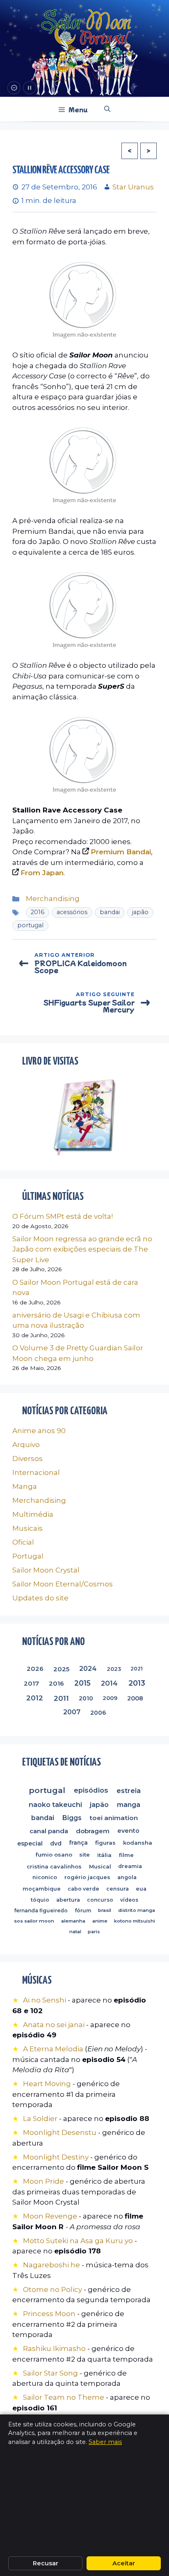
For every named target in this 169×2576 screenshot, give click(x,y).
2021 (137, 1669)
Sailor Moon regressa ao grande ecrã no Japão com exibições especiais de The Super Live (82, 1249)
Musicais (27, 1528)
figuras (105, 1843)
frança (78, 1843)
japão (140, 912)
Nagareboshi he (51, 2265)
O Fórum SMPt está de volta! (63, 1216)
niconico (45, 1877)
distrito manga (137, 1910)
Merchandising (53, 899)
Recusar (46, 2563)
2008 (135, 1698)
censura (118, 1889)
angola (127, 1878)
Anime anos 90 (39, 1431)
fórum (83, 1910)
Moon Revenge (51, 2216)
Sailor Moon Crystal (46, 1570)
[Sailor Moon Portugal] (86, 28)
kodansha (138, 1843)
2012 (35, 1698)
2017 (31, 1683)
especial (30, 1843)
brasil (105, 1910)
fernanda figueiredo (41, 1910)
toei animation (114, 1818)
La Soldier (40, 2119)
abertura (68, 1900)
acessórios (72, 912)
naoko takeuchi (55, 1805)
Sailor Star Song (50, 2373)
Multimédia (33, 1514)
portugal (30, 925)
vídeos (129, 1900)
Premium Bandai (121, 852)
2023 (114, 1669)
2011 (61, 1698)
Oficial (23, 1542)
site (85, 1855)
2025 (61, 1669)
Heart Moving (47, 2084)
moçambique (42, 1889)
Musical (100, 1866)
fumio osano (54, 1855)
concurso (100, 1900)
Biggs (72, 1818)
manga (129, 1804)
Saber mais (105, 2442)
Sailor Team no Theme (64, 2397)
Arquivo (26, 1445)
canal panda (49, 1831)
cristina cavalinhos (54, 1866)
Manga (25, 1486)
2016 (38, 912)
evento (128, 1831)
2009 (110, 1698)
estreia (129, 1790)
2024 (88, 1669)
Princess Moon (49, 2314)
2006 (98, 1712)
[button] (107, 109)
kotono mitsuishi (135, 1921)
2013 (136, 1683)
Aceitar (124, 2563)
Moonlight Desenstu (60, 2132)
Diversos (27, 1459)
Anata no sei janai (54, 2025)
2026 (35, 1669)
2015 (82, 1683)
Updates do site (40, 1598)
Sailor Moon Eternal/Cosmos (63, 1584)
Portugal (28, 1556)
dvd (56, 1843)
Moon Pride (43, 2181)
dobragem (93, 1831)
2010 (86, 1698)
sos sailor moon (34, 1921)
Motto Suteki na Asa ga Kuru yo (78, 2241)
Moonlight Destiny (56, 2157)
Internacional (36, 1472)
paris (94, 1932)
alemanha (73, 1921)
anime (99, 1921)
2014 (109, 1683)
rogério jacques (87, 1878)
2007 (72, 1712)
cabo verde (83, 1889)
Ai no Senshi (45, 2000)
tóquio (40, 1900)
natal (75, 1932)
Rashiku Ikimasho (54, 2348)
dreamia (130, 1866)
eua (141, 1889)
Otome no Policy (53, 2289)
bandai (110, 912)
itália (104, 1855)
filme (126, 1855)
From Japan (42, 873)
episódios (91, 1790)
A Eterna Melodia (54, 2049)
